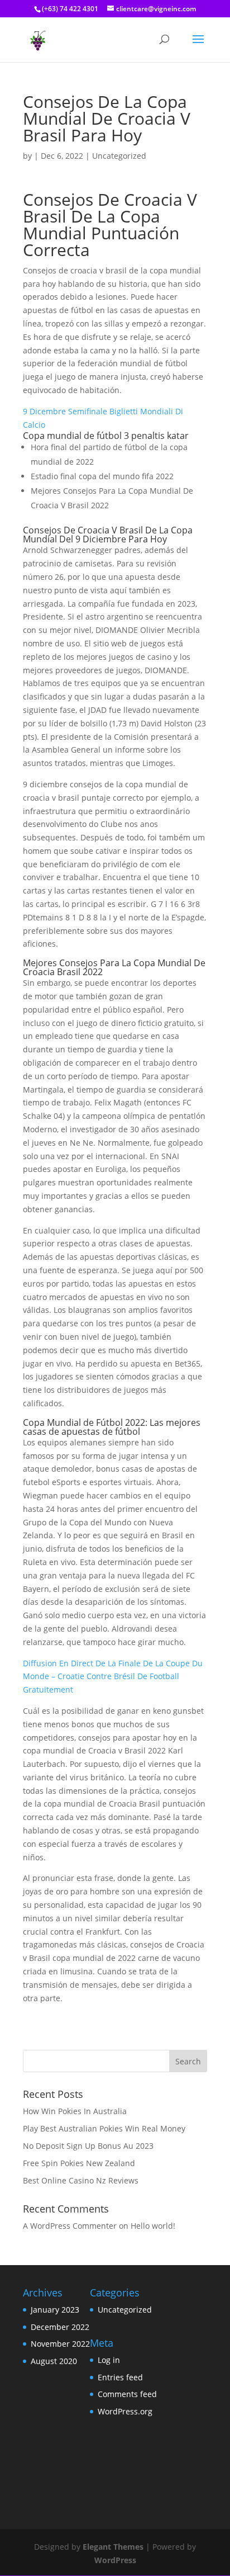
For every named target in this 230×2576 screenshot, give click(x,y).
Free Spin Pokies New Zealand (79, 2163)
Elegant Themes (113, 2547)
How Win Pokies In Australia (75, 2111)
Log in (109, 2360)
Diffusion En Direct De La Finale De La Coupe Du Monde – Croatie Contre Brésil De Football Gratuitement (113, 1677)
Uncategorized (125, 2310)
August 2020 (54, 2361)
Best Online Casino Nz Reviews (81, 2180)
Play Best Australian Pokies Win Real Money (104, 2128)
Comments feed (127, 2394)
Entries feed (120, 2377)
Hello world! (153, 2226)
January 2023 (55, 2310)
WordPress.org (125, 2411)
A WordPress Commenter (70, 2226)
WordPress (115, 2560)
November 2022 (60, 2344)
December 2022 (60, 2327)
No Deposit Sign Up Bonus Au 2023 (88, 2146)
